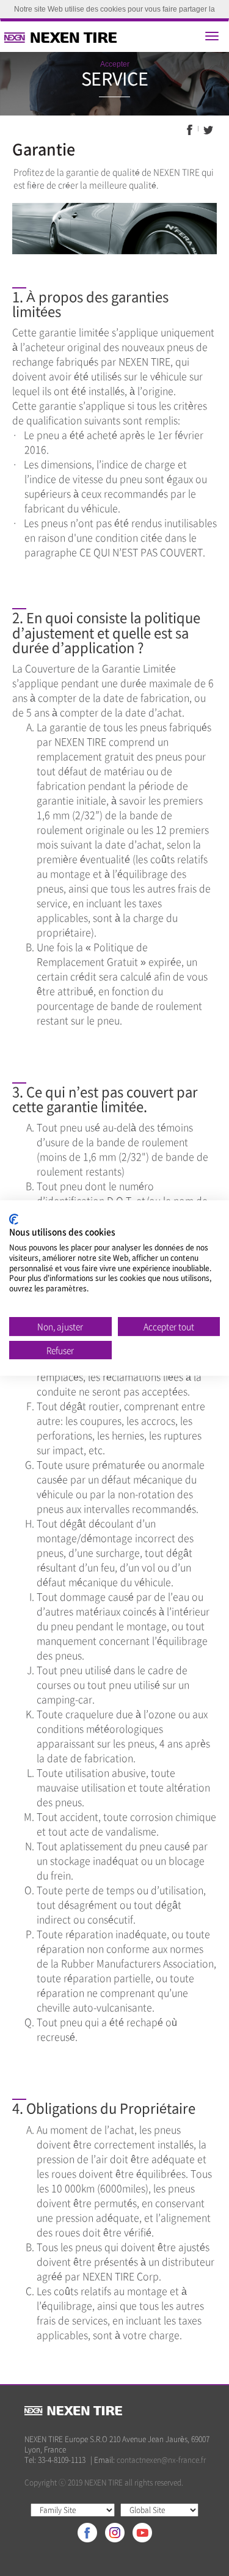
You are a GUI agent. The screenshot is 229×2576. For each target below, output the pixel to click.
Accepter (115, 64)
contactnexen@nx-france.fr (161, 2460)
